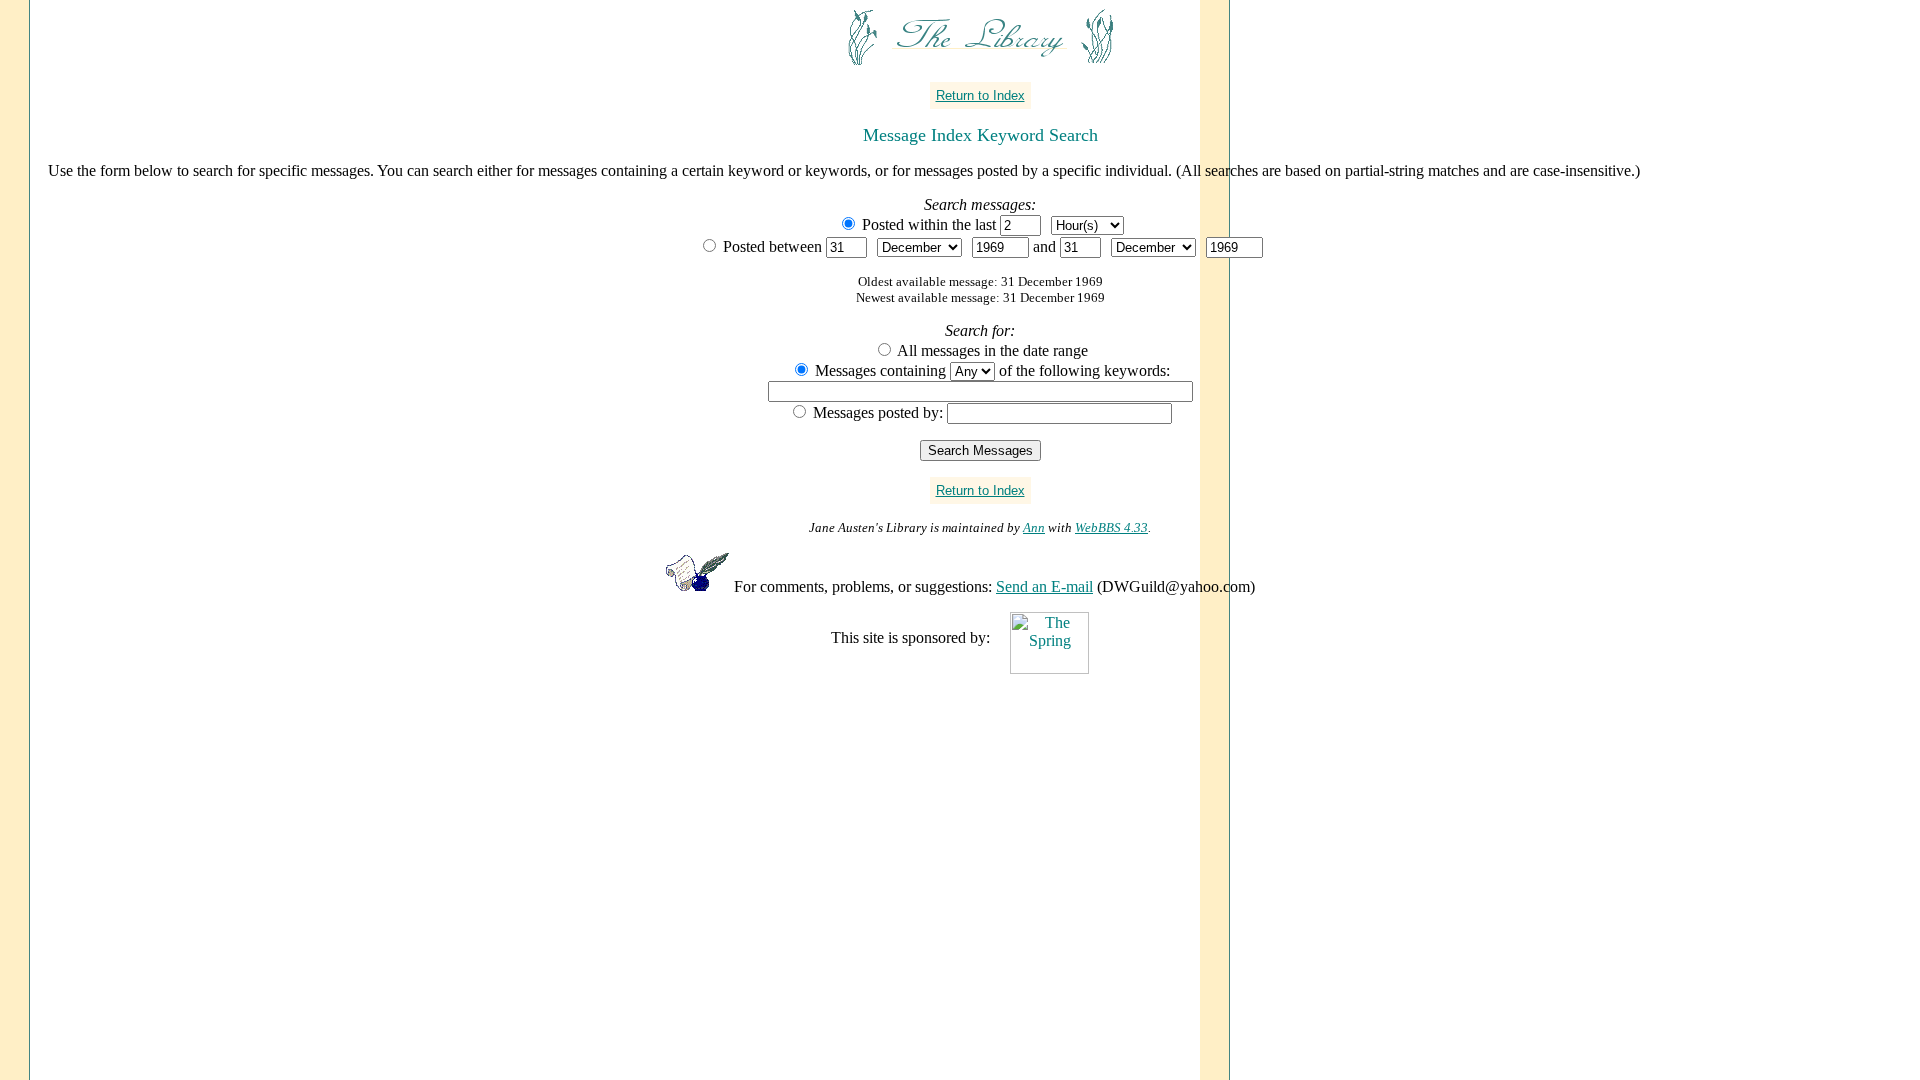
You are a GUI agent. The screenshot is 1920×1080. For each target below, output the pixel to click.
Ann (1034, 527)
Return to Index (980, 95)
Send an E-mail (1044, 586)
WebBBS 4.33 (1111, 527)
